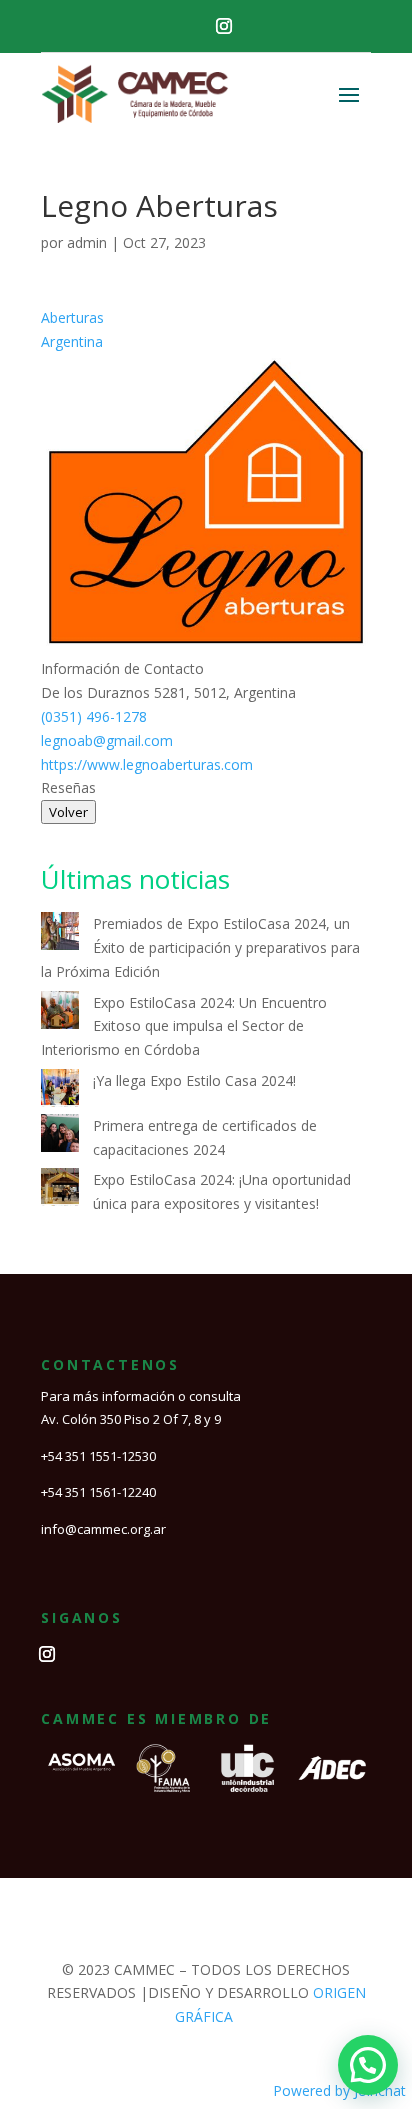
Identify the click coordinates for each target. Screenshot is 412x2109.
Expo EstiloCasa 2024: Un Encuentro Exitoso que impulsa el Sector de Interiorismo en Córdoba (184, 1026)
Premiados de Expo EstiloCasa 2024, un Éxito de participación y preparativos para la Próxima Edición (200, 947)
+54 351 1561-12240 (98, 1492)
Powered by (339, 2090)
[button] (368, 2065)
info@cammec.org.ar (103, 1529)
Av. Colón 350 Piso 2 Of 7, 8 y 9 (131, 1419)
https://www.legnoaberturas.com (147, 764)
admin (87, 242)
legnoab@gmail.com (107, 740)
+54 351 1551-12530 (98, 1456)
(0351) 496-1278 (94, 716)
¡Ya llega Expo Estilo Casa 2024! (194, 1080)
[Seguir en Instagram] (224, 26)
